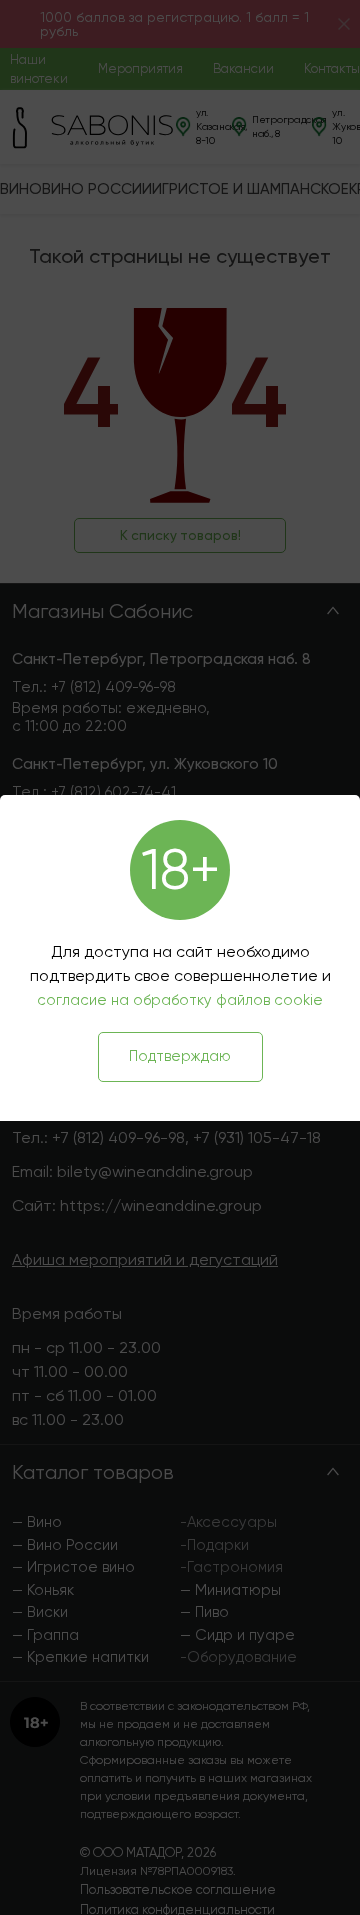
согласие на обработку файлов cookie (180, 1000)
